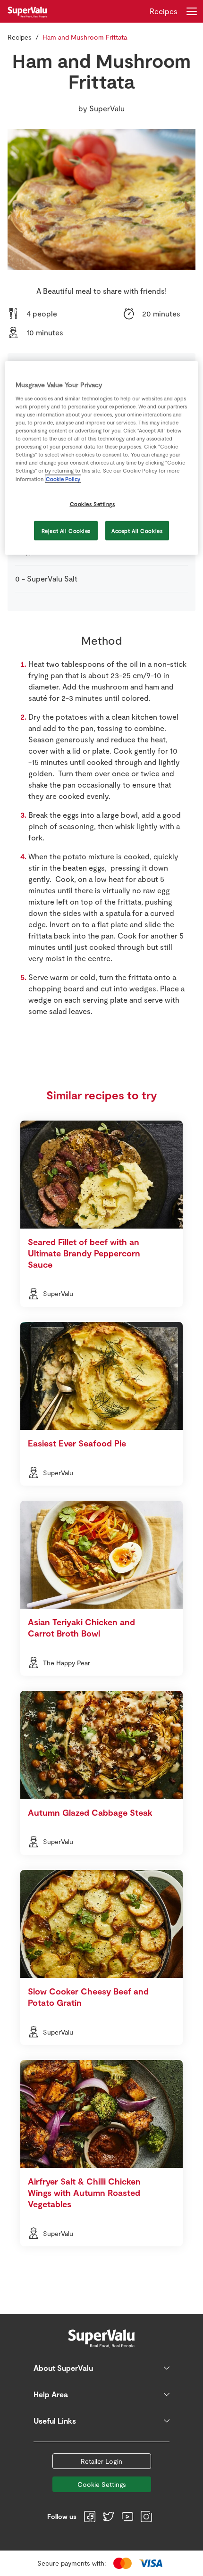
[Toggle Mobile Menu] (192, 11)
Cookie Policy (63, 478)
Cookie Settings (102, 2484)
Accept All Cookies (137, 530)
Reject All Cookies (66, 530)
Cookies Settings (93, 503)
